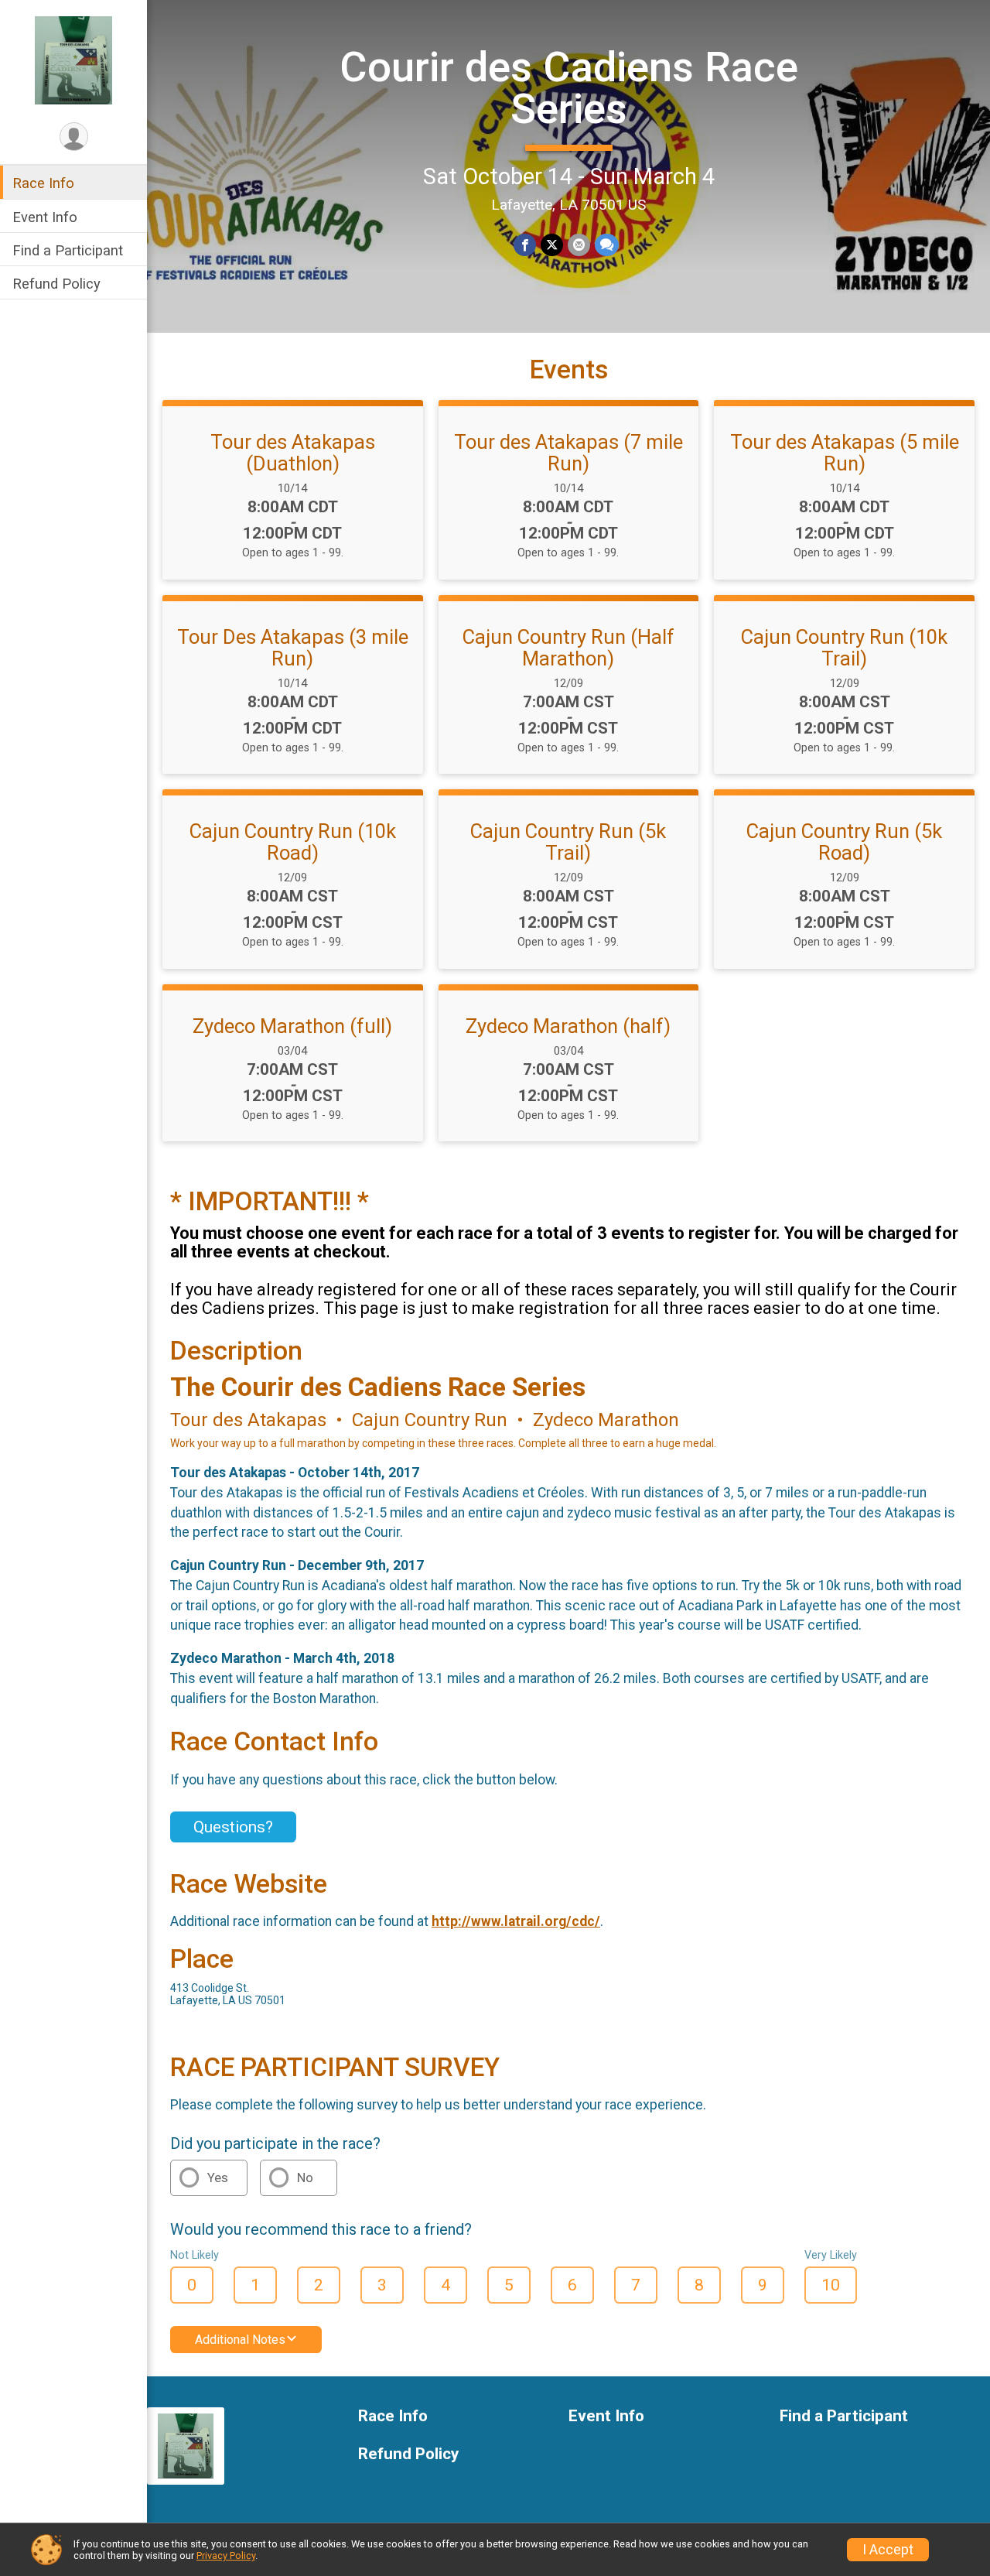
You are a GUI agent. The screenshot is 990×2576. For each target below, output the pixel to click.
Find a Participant (68, 250)
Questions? (233, 1827)
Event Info (45, 216)
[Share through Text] (607, 245)
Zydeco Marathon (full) (292, 1026)
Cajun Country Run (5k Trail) (568, 842)
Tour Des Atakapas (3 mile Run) (293, 648)
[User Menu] (74, 137)
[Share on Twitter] (552, 245)
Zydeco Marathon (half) (568, 1026)
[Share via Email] (579, 245)
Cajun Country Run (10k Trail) (844, 648)
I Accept (888, 2550)
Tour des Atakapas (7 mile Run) (568, 453)
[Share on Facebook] (525, 245)
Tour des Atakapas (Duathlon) (293, 453)
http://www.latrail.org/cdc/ (516, 1921)
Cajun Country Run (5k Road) (844, 842)
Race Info (43, 183)
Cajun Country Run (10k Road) (293, 842)
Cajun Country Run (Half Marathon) (568, 648)
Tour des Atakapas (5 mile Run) (845, 453)
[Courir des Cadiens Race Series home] (73, 60)
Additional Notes (240, 2340)
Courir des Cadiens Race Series (569, 88)
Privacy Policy (226, 2555)
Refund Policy (56, 284)
